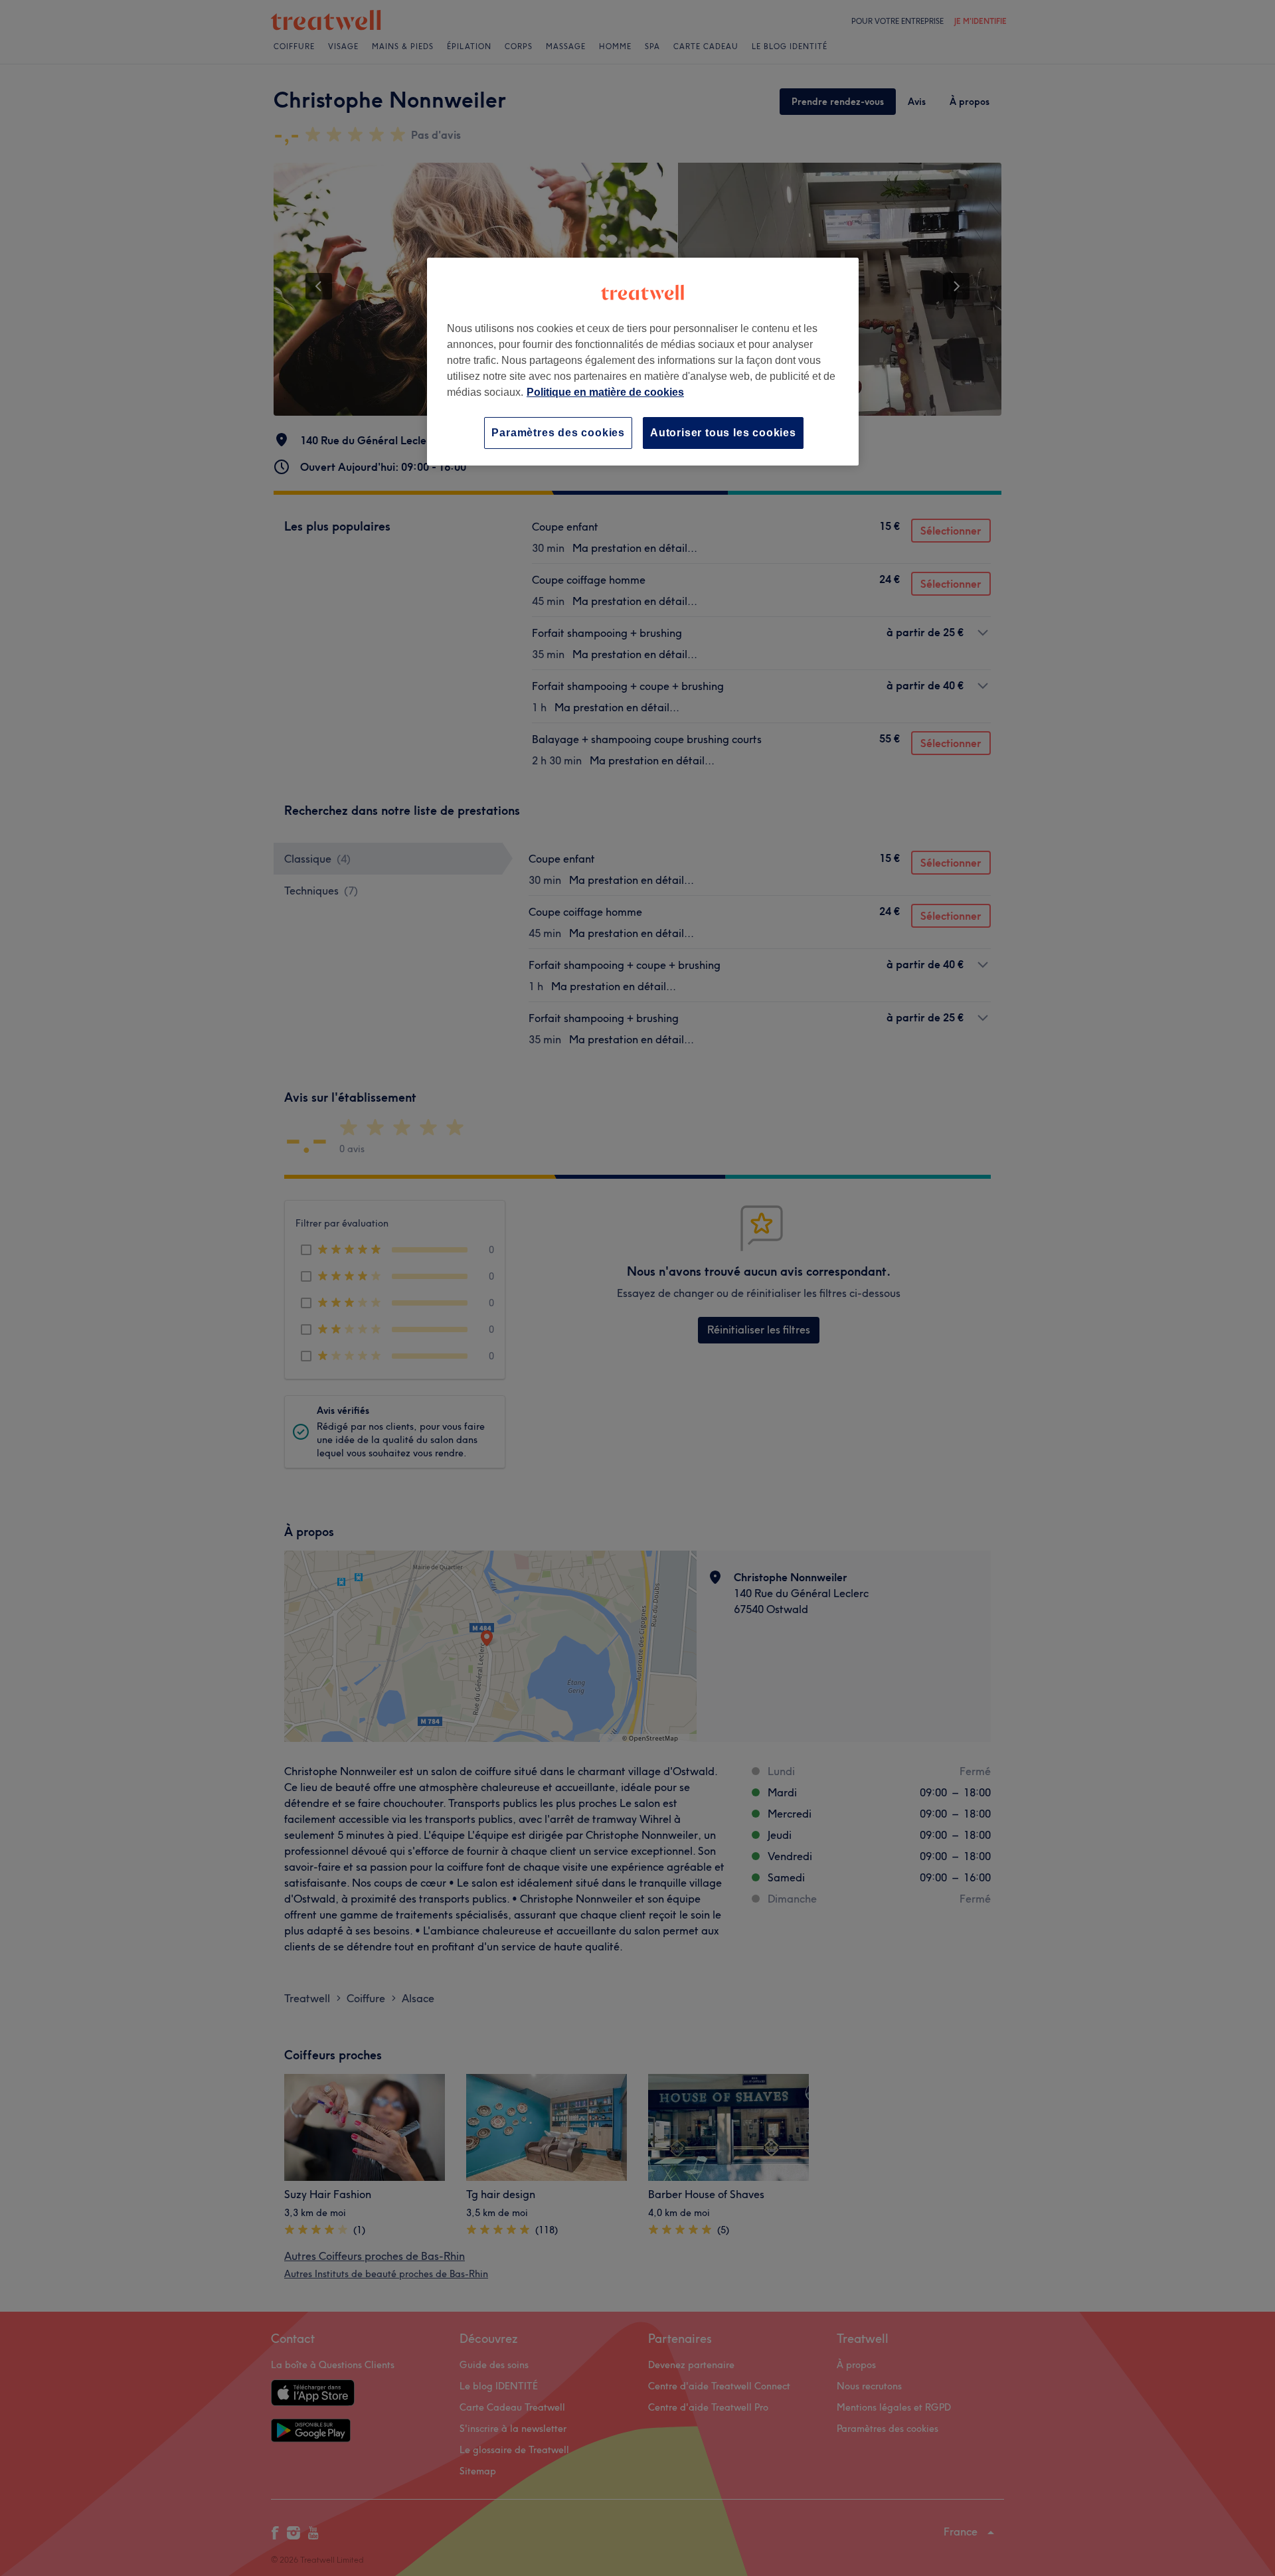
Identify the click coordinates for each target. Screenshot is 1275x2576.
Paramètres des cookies (558, 433)
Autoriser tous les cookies (723, 433)
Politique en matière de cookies (605, 392)
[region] (643, 362)
